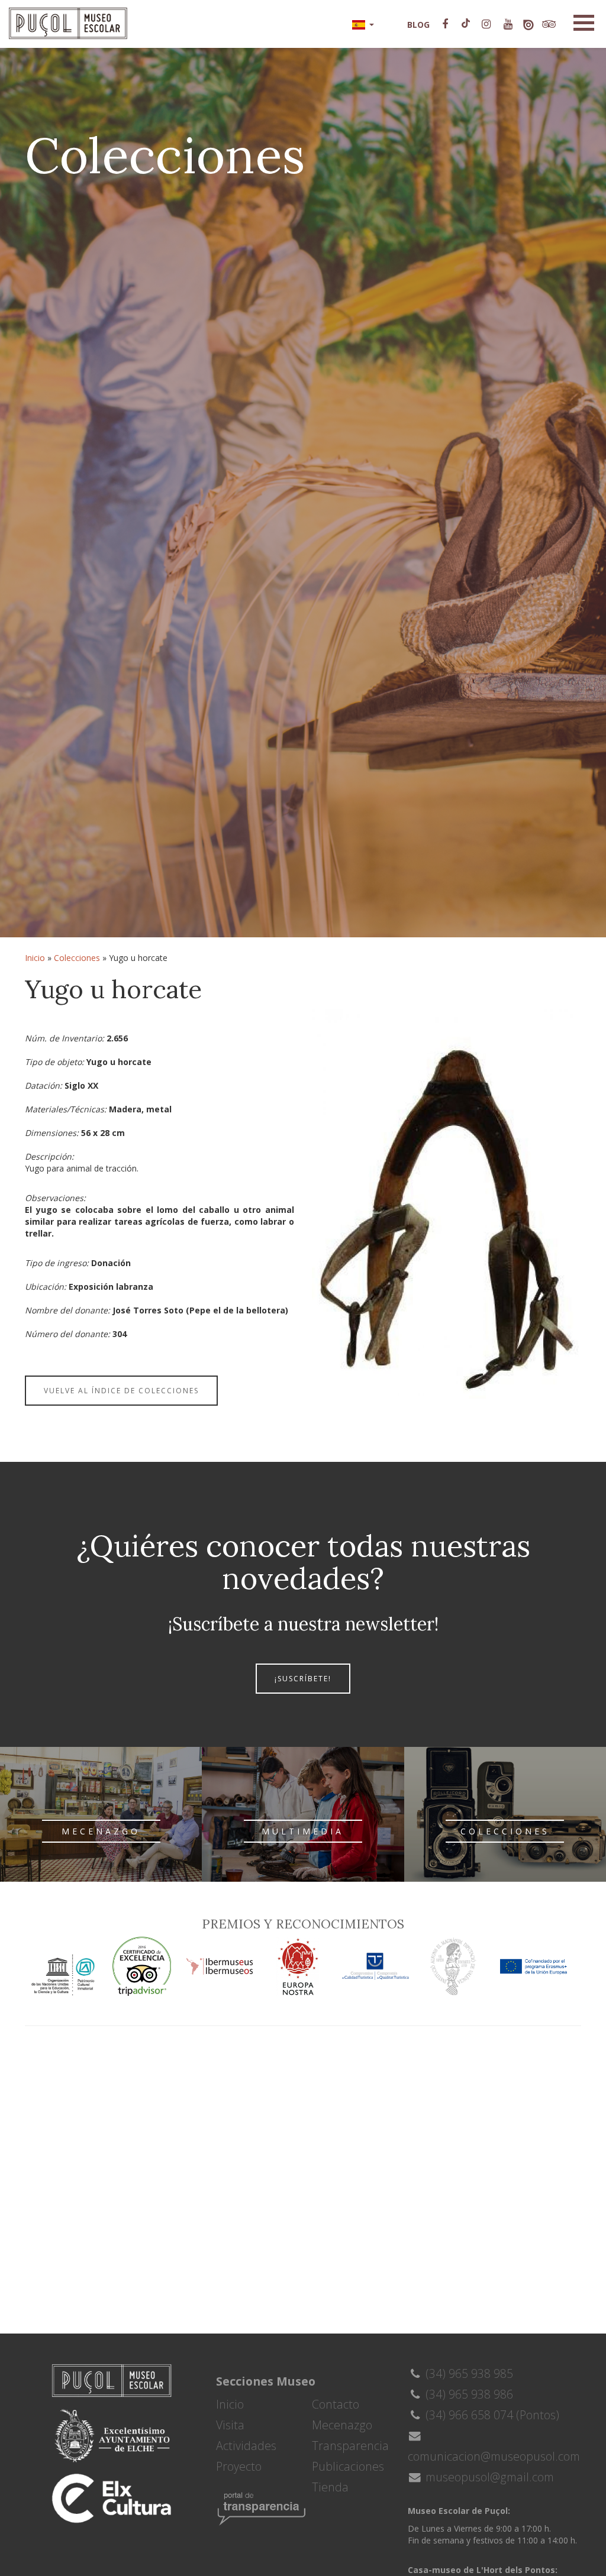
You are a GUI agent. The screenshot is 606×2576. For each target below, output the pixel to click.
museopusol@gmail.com (488, 2477)
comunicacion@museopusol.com (494, 2456)
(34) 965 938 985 (468, 2373)
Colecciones (77, 958)
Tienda (330, 2487)
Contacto (336, 2404)
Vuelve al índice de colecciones (121, 1391)
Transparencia (350, 2446)
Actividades (246, 2446)
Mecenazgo (342, 2425)
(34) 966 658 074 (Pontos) (491, 2415)
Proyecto (239, 2466)
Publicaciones (348, 2466)
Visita (230, 2425)
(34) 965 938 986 (468, 2394)
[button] (363, 24)
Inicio (35, 958)
